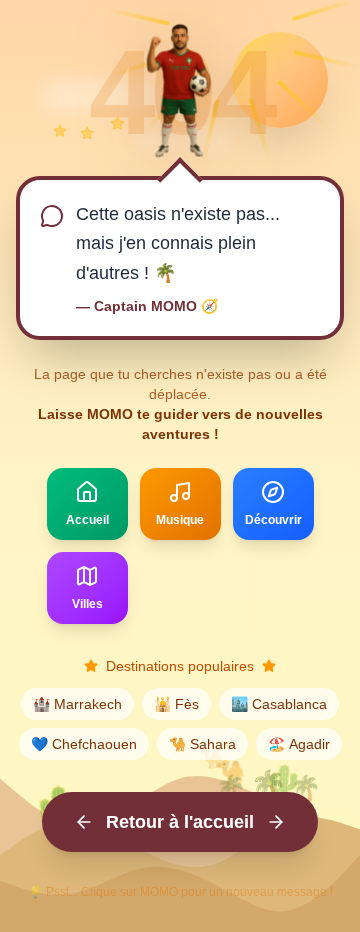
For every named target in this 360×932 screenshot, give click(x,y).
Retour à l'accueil (180, 822)
